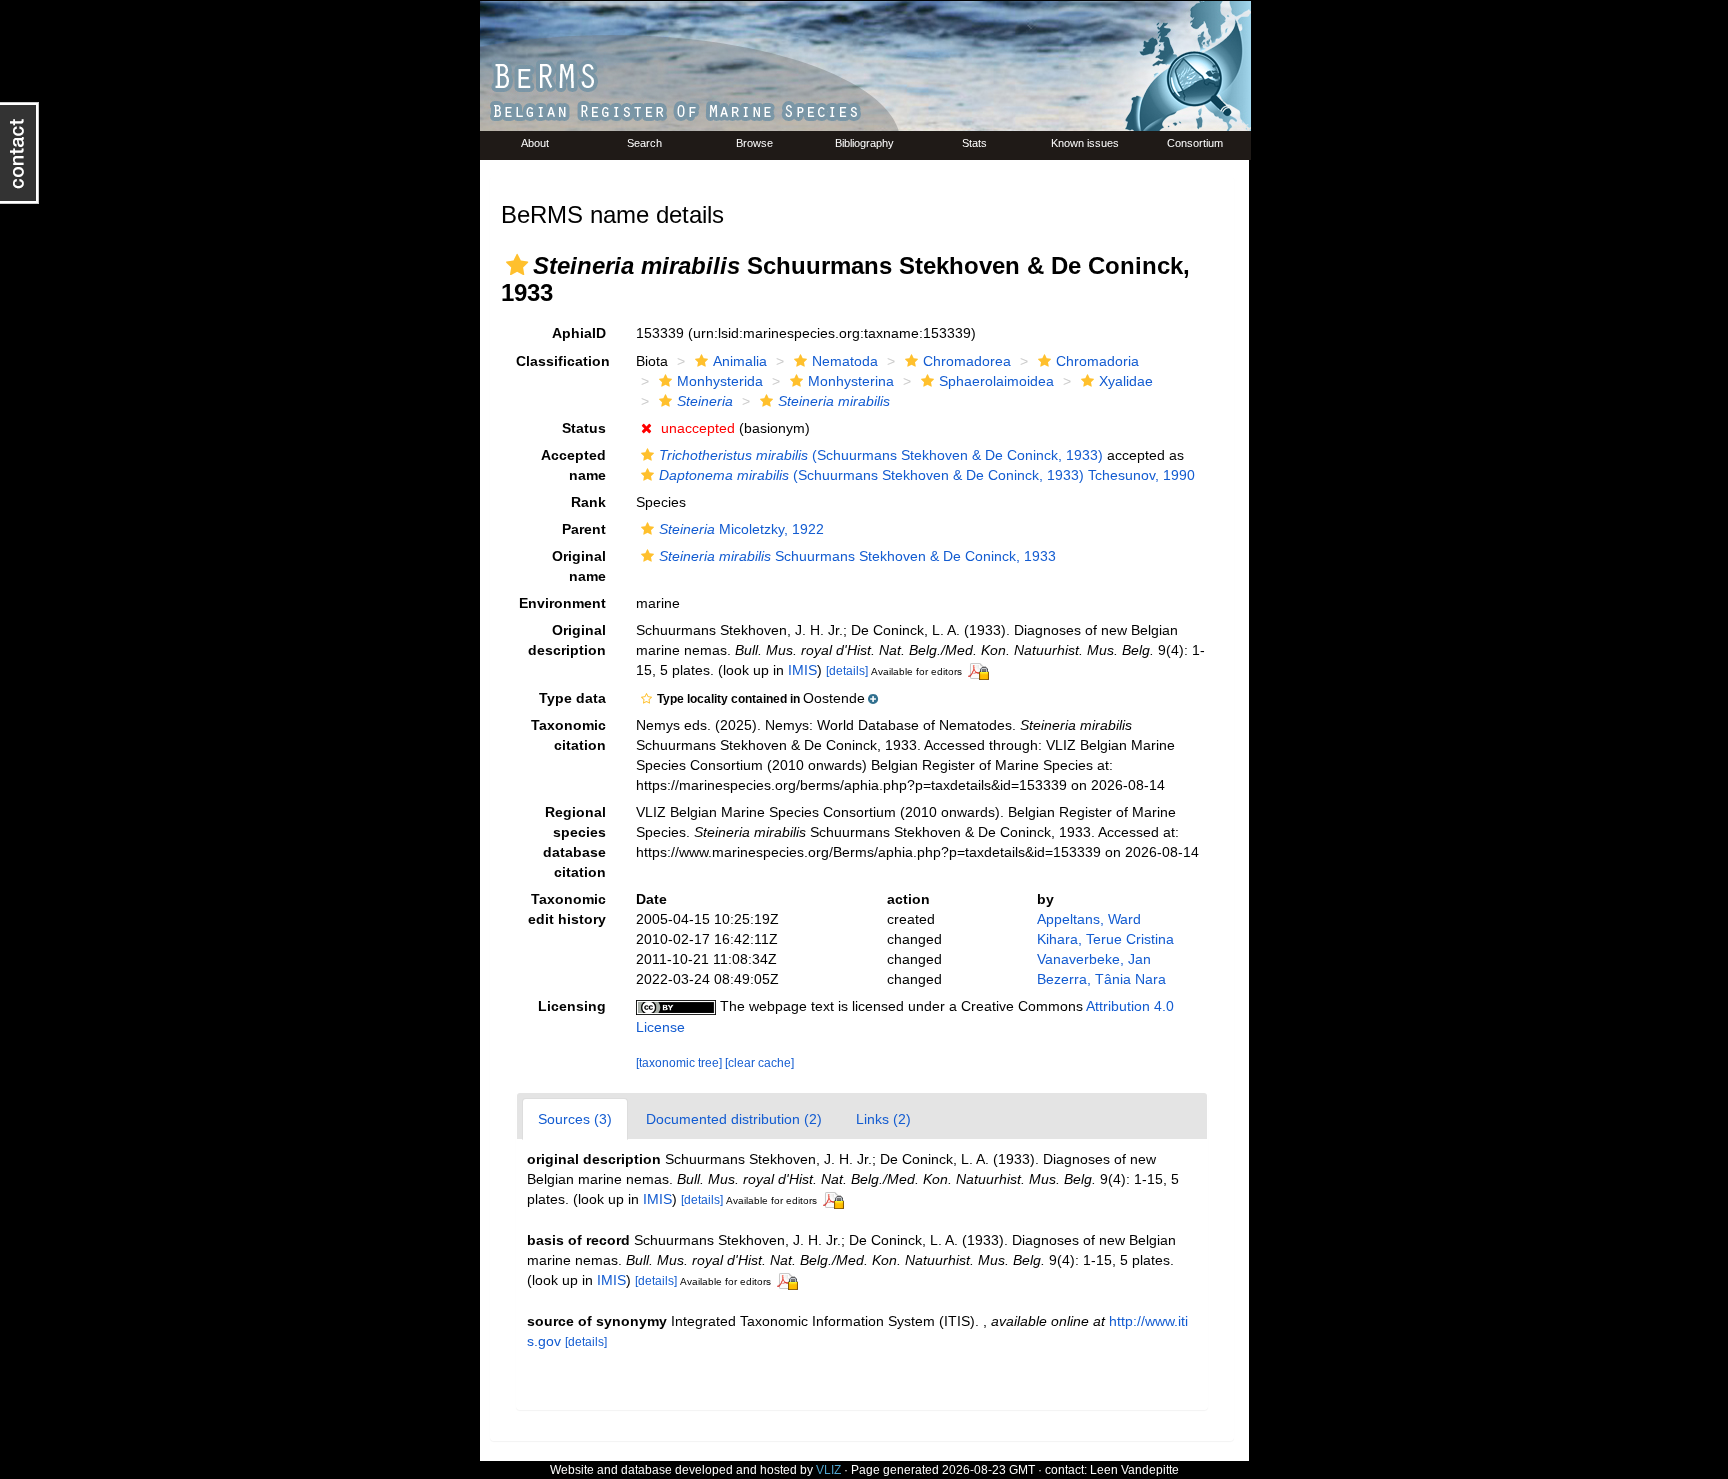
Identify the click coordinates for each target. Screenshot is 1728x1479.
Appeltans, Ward (1089, 919)
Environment (562, 603)
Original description (567, 640)
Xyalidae (1126, 381)
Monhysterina (851, 381)
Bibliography (864, 143)
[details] (847, 671)
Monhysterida (720, 381)
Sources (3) (575, 1119)
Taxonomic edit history (567, 909)
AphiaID (579, 333)
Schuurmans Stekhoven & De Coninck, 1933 (857, 556)
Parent (584, 529)
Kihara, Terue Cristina (1105, 939)
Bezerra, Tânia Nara (1101, 979)
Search (644, 143)
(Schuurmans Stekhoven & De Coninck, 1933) (881, 455)
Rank (588, 502)
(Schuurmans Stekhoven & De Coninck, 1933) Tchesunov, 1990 (927, 475)
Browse (754, 143)
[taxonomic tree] (680, 1063)
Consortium (1195, 143)
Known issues (1085, 143)
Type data (572, 698)
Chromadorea (967, 361)
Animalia (740, 361)
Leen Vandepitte (1134, 1470)
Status (584, 428)
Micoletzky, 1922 (741, 529)
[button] (517, 265)
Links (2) (883, 1119)
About (535, 143)
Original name (579, 566)
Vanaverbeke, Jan (1094, 959)
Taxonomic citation (568, 735)
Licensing (572, 1006)
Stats (974, 143)
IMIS (802, 670)
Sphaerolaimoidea (996, 381)
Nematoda (845, 361)
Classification (563, 361)
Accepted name (573, 465)
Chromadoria (1097, 361)
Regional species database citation (574, 842)
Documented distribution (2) (734, 1119)
